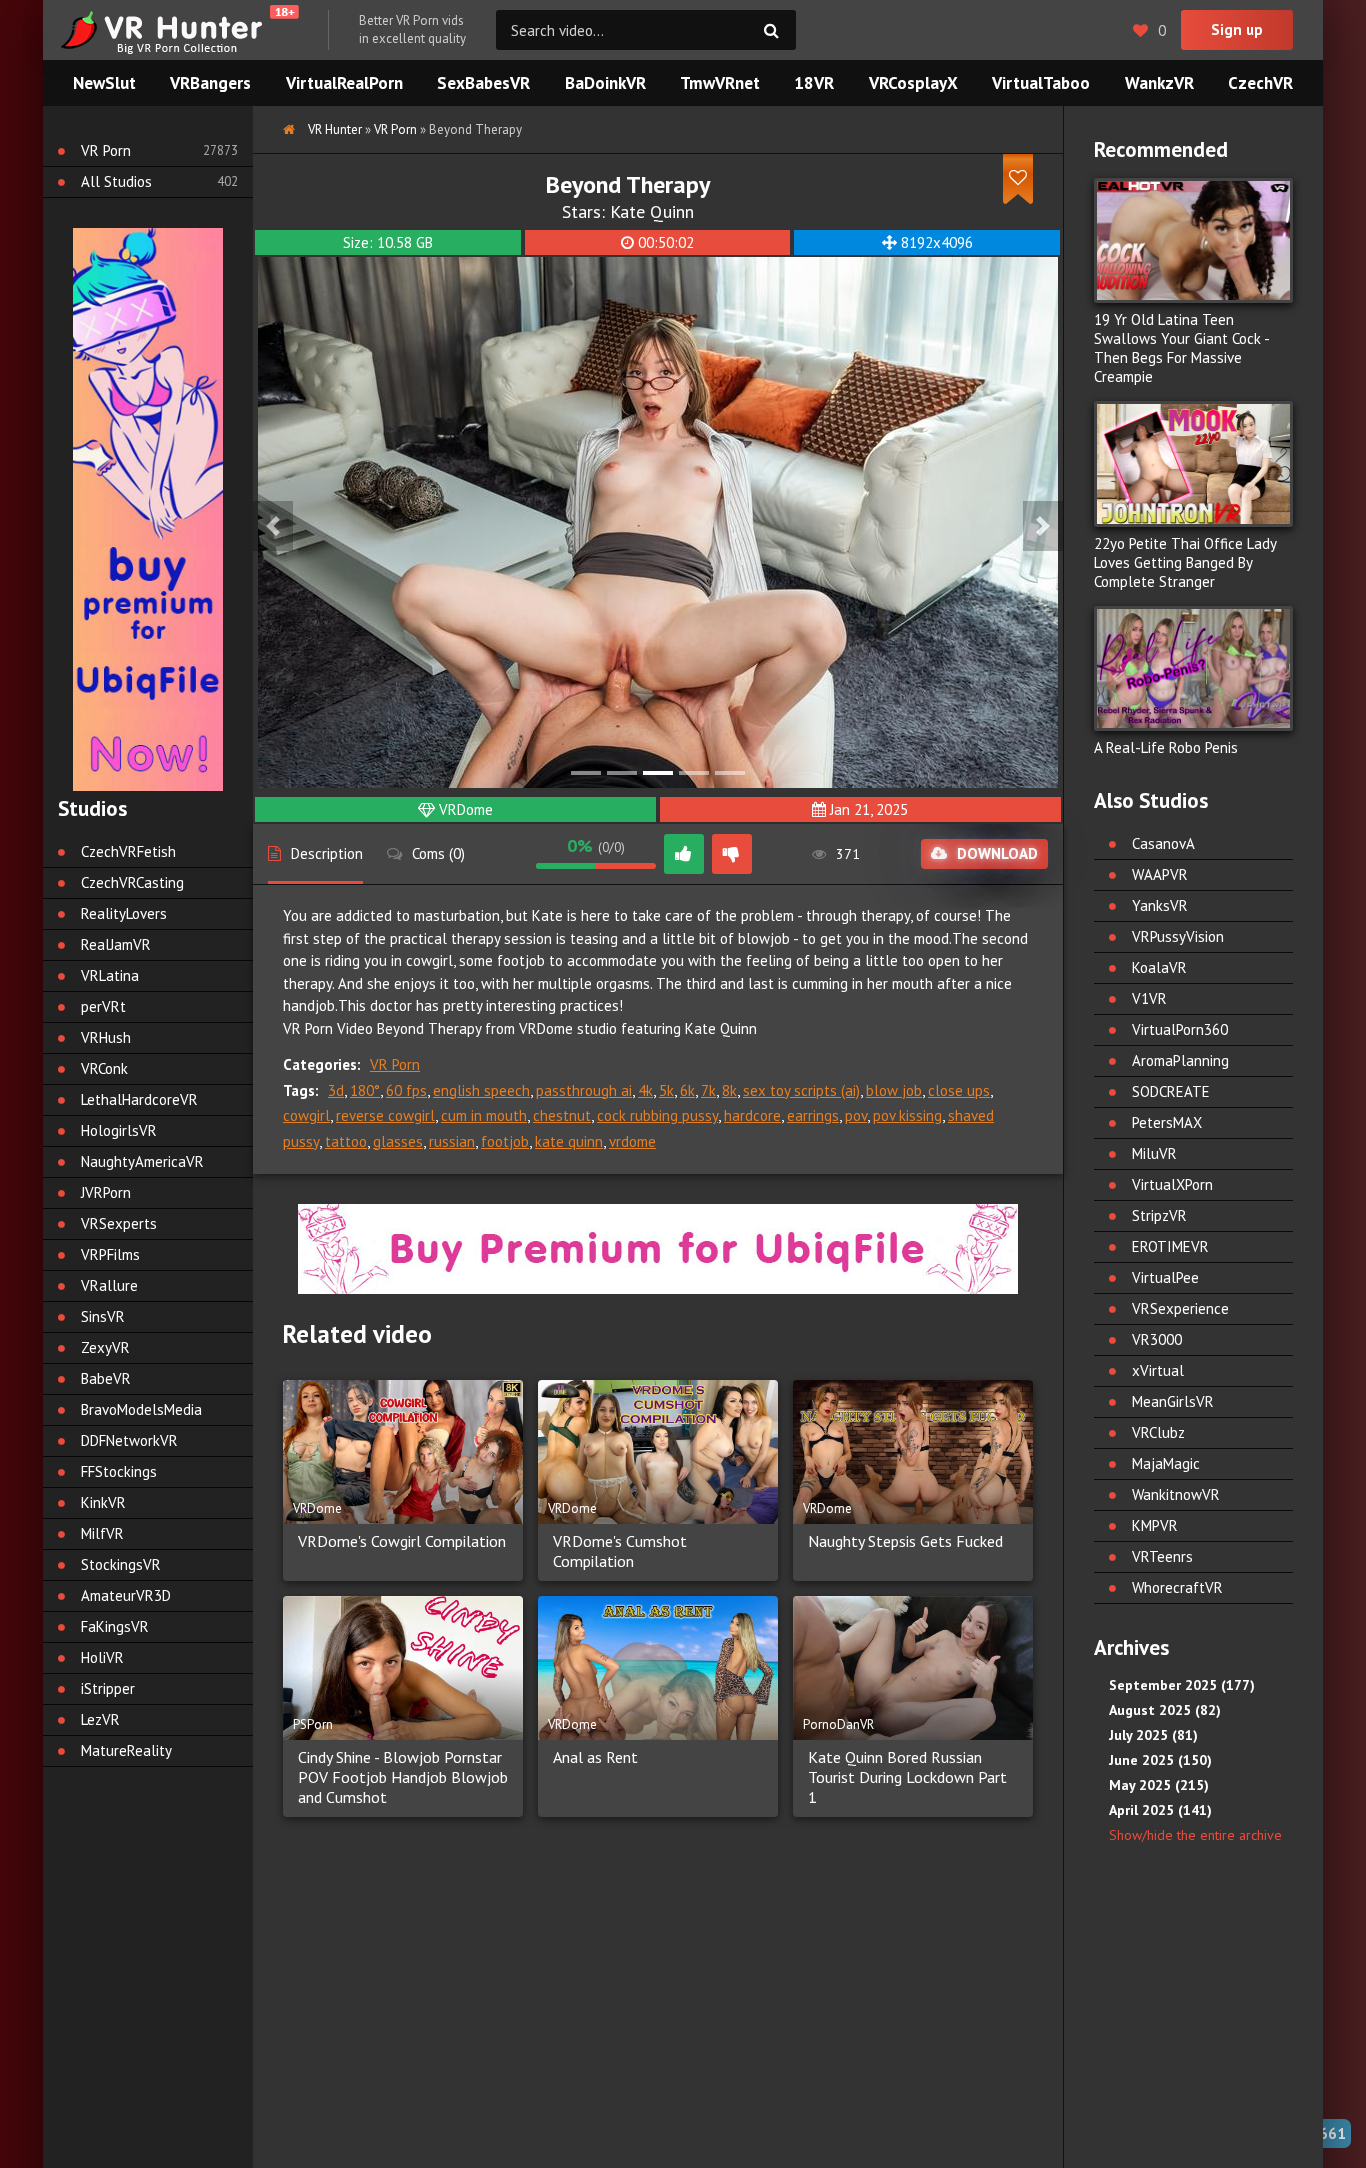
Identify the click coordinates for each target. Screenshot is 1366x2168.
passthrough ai (584, 1090)
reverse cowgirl (385, 1115)
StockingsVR (121, 1564)
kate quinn (569, 1141)
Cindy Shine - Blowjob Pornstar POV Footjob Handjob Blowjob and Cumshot (403, 1777)
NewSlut (104, 83)
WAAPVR (1160, 874)
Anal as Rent (595, 1757)
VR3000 (1157, 1339)
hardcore (752, 1115)
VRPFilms (110, 1254)
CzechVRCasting (132, 882)
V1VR (1149, 998)
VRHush (106, 1037)
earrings (813, 1115)
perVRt (103, 1006)
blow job (894, 1090)
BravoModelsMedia (141, 1409)
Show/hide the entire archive (1195, 1835)
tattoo (346, 1141)
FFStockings (119, 1471)
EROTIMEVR (1170, 1246)
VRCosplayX (913, 83)
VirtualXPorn (1172, 1184)
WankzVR (1159, 83)
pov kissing (907, 1115)
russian (452, 1141)
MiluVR (1154, 1153)
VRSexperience (1180, 1308)
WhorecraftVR (1177, 1587)
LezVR (100, 1719)
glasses (398, 1141)
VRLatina (110, 975)
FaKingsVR (115, 1626)
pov (856, 1115)
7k (708, 1090)
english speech (481, 1090)
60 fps (406, 1090)
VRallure (109, 1285)
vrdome (632, 1141)
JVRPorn (106, 1192)
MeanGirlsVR (1173, 1401)
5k (666, 1090)
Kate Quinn (652, 211)
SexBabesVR (483, 83)
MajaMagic (1166, 1463)
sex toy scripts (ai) (801, 1090)
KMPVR (1155, 1525)
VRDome (466, 809)
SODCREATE (1171, 1091)
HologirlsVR (119, 1130)
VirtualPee (1165, 1277)
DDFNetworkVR (129, 1440)
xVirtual (1158, 1370)
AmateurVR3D (126, 1595)
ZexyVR (105, 1347)
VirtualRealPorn (344, 83)
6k (687, 1090)
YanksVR (1160, 905)
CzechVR (1260, 83)
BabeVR (106, 1378)
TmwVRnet (720, 83)
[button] (273, 526)
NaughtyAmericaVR (142, 1161)
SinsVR (103, 1316)
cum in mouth (484, 1115)
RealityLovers (124, 913)
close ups (959, 1090)
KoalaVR (1159, 967)
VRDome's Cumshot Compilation (620, 1551)
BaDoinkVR (605, 83)
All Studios (116, 181)
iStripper (108, 1688)
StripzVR (1159, 1215)
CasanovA (1163, 843)
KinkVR (103, 1502)
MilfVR (102, 1533)
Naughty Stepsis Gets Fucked (905, 1541)
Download (997, 853)
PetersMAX (1167, 1122)
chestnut (562, 1115)
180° (365, 1090)
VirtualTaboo (1041, 83)
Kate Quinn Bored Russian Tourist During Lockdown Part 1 (907, 1777)
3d (336, 1090)
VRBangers (210, 83)
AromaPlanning (1180, 1060)
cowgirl (306, 1115)
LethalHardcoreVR (139, 1099)
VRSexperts (119, 1223)
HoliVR (102, 1657)
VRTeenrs (1162, 1556)
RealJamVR (116, 944)
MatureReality (126, 1750)
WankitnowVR (1176, 1494)
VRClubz (1158, 1432)
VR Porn (395, 1064)
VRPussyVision (1178, 936)
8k (729, 1090)
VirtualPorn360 (1180, 1029)
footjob (505, 1141)
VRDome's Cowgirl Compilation (402, 1541)
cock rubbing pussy (657, 1115)
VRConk (104, 1068)
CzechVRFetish (128, 851)
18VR (814, 83)
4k (645, 1090)
